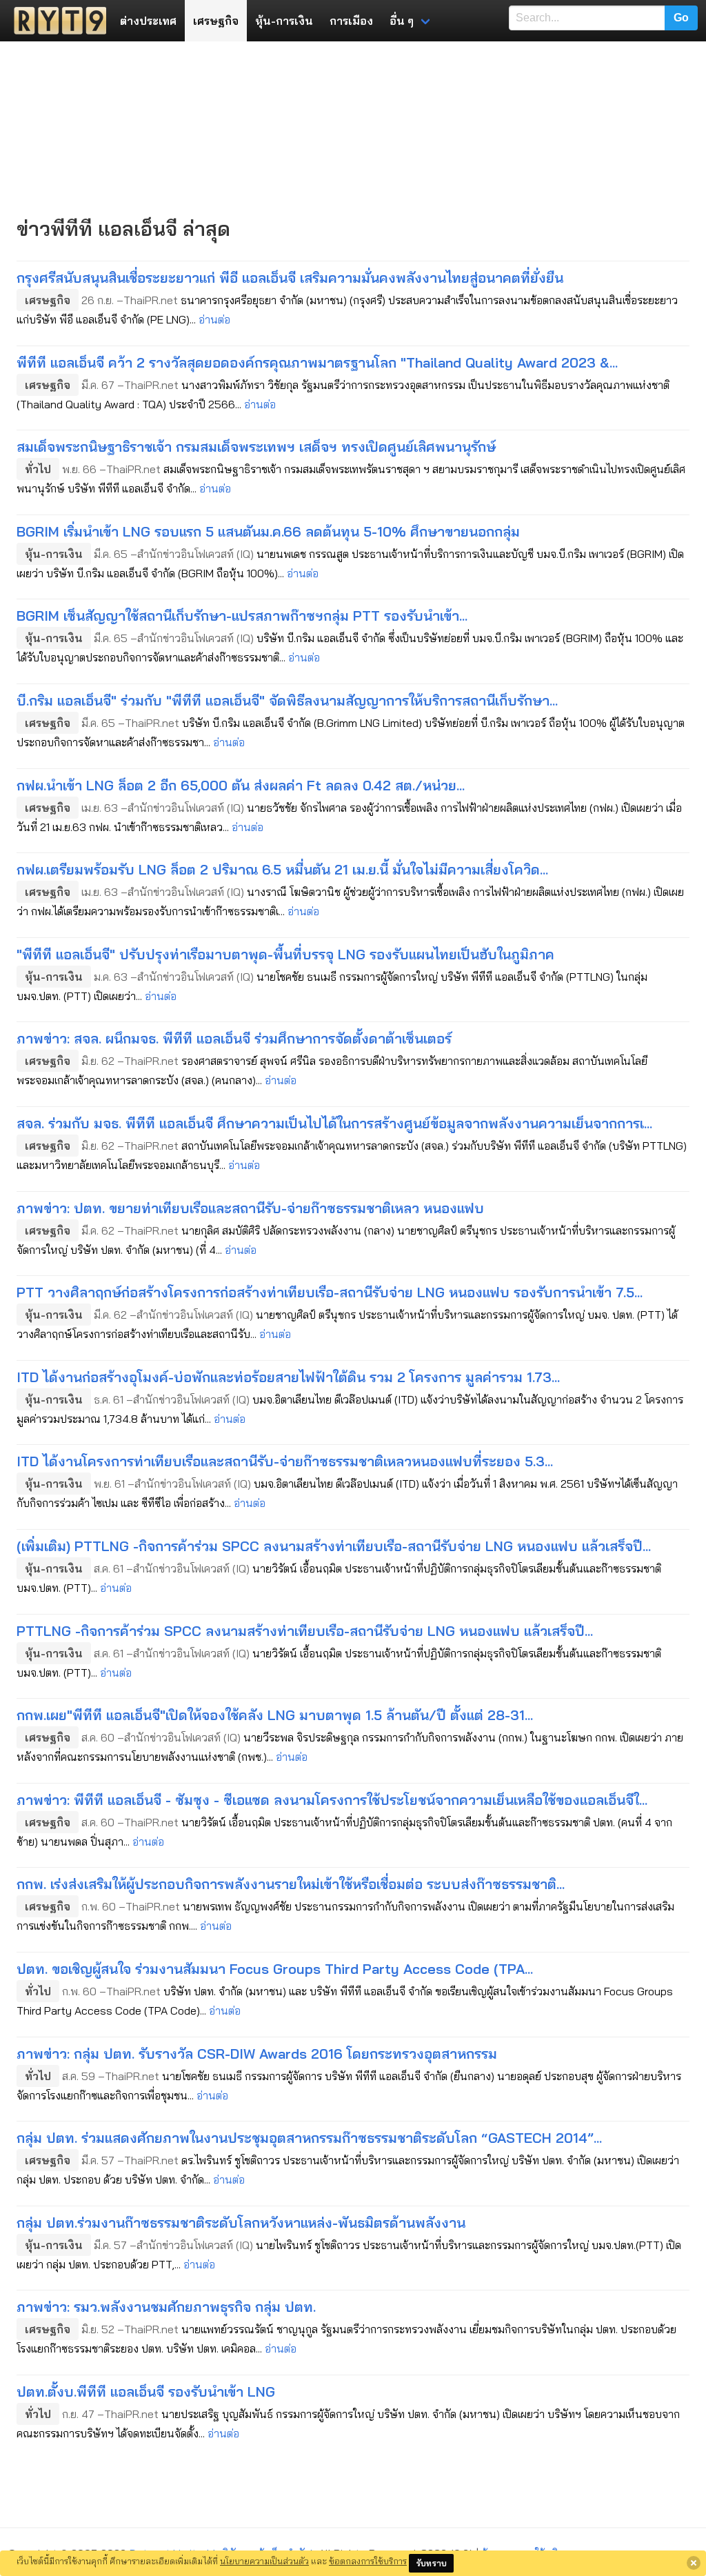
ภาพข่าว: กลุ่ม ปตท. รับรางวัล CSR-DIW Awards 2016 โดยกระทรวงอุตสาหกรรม (257, 2054)
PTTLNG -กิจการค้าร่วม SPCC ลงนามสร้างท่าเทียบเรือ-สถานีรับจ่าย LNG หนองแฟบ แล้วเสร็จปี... (305, 1631)
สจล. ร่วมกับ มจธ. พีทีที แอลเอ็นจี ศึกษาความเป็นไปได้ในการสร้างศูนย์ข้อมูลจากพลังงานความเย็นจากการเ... (334, 1123)
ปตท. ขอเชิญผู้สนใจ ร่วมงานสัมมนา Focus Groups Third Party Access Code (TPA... (275, 1969)
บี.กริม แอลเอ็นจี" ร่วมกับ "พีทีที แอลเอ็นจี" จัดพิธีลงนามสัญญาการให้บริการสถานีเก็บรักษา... (287, 700)
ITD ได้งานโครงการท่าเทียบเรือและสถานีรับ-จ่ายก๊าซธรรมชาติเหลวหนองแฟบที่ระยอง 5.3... (285, 1461)
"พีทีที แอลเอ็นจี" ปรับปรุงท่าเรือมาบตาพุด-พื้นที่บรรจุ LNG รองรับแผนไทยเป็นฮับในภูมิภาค (285, 954)
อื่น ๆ (402, 21)
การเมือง (351, 21)
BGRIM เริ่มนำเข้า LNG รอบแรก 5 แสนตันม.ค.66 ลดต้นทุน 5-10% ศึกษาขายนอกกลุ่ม (268, 531)
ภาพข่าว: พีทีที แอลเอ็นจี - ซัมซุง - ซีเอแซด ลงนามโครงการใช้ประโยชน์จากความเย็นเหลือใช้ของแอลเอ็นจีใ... (332, 1800)
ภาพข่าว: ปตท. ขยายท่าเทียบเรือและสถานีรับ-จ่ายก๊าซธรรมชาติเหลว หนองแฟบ (250, 1208)
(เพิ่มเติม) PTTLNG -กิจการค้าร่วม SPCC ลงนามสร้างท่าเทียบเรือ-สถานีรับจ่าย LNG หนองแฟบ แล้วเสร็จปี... (334, 1546)
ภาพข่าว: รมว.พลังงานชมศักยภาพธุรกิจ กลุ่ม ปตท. (166, 2307)
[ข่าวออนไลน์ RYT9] (56, 21)
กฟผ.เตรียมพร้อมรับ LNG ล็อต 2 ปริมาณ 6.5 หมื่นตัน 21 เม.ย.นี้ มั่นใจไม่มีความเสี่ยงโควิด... (282, 869)
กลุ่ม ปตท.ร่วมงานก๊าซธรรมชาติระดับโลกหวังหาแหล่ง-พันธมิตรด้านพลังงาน (241, 2223)
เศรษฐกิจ (216, 21)
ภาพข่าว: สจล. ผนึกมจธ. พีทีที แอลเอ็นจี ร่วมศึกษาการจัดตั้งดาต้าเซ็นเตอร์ (234, 1038)
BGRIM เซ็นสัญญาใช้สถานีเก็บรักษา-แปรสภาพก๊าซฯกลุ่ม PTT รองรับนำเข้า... (242, 616)
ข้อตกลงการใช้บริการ (368, 2561)
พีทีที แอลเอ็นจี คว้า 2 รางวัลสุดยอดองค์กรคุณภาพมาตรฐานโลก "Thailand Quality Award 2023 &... (317, 362)
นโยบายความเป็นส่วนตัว (264, 2561)
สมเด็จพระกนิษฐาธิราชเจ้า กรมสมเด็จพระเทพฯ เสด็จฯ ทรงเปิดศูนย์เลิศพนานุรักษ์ (256, 447)
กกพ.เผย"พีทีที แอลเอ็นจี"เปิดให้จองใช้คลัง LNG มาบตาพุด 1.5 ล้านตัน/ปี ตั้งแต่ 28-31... (275, 1715)
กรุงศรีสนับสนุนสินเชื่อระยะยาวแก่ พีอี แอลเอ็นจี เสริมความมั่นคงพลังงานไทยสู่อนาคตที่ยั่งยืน (290, 278)
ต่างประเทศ (148, 21)
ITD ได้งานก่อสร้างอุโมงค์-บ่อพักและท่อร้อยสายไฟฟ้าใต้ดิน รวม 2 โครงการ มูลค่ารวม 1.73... (288, 1377)
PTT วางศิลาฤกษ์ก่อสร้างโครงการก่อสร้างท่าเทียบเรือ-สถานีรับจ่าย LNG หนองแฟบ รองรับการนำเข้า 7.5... (330, 1292)
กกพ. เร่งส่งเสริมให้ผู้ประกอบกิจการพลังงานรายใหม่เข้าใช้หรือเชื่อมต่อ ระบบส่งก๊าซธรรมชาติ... (291, 1884)
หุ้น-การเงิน (284, 21)
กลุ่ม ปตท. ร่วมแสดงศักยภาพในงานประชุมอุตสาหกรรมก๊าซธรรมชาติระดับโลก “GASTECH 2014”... (309, 2138)
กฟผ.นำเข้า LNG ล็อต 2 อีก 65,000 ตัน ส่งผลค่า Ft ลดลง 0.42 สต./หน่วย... (241, 785)
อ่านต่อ (214, 319)
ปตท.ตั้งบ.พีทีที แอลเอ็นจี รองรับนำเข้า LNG (146, 2392)
